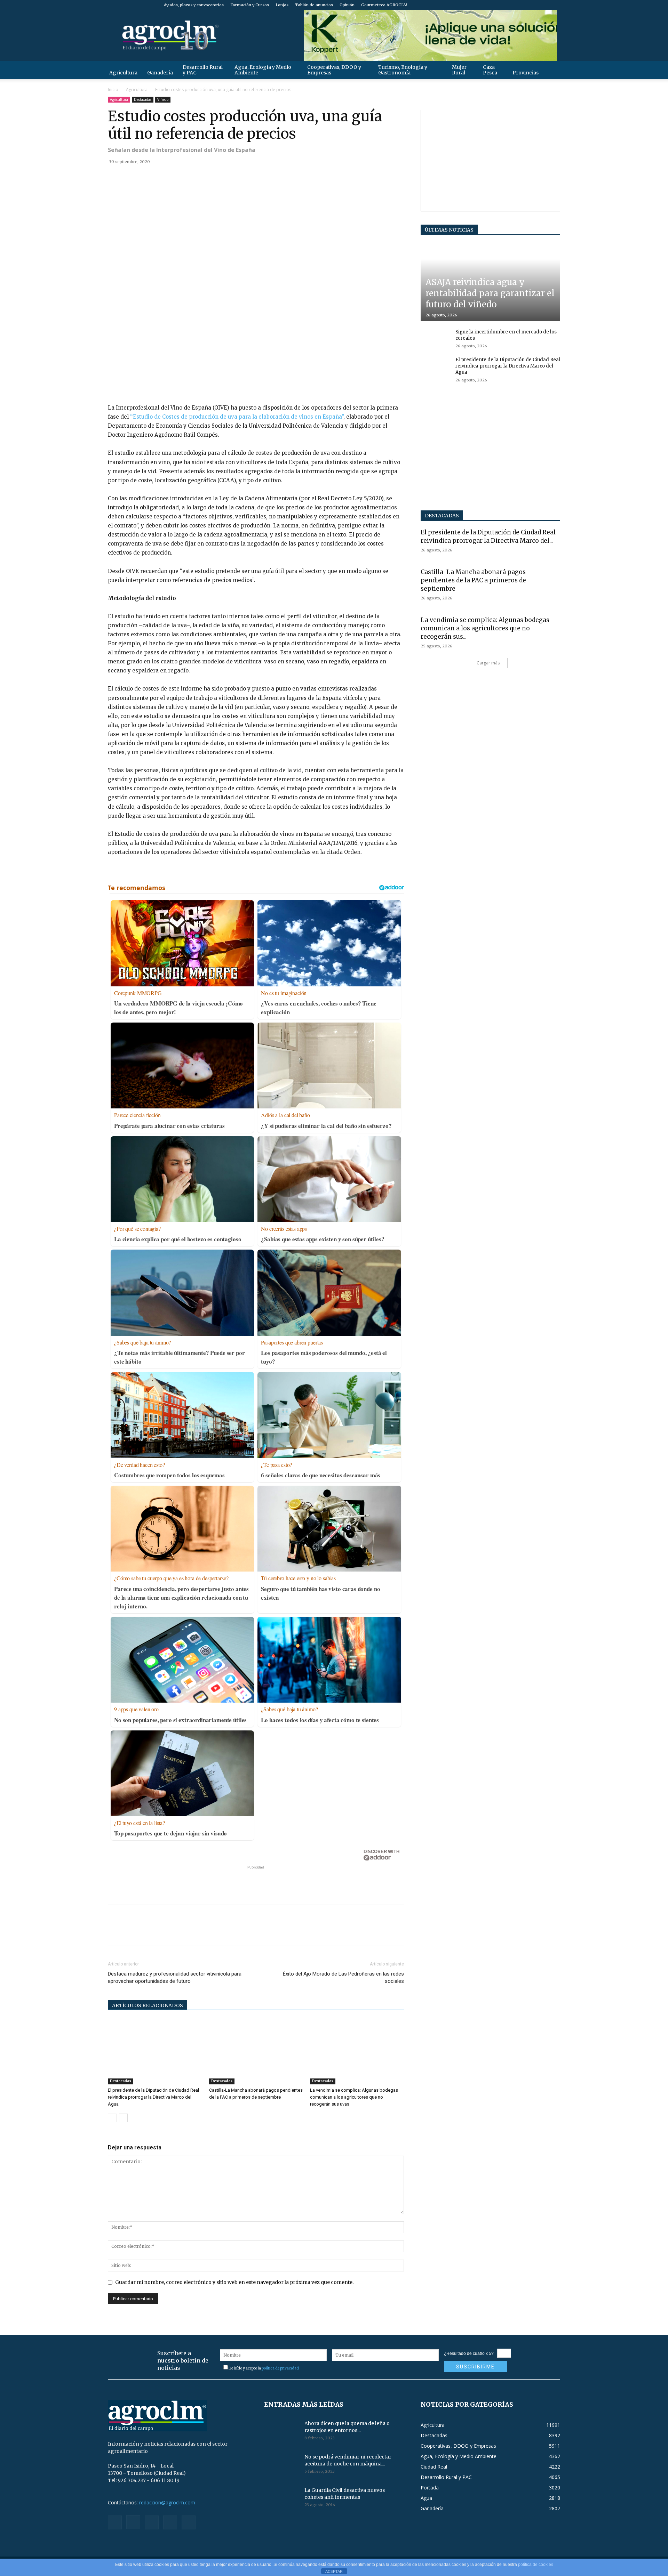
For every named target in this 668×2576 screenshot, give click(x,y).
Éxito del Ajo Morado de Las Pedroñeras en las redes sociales (343, 1977)
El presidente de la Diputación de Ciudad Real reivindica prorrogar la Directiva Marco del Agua (153, 2097)
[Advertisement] (256, 1881)
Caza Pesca (490, 70)
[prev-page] (112, 2118)
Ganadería (160, 73)
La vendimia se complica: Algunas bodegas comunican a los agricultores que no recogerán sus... (485, 628)
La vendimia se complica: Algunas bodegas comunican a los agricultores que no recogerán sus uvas (354, 2097)
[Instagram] (520, 5)
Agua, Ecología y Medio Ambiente (263, 70)
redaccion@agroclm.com (167, 2502)
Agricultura (123, 73)
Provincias (526, 73)
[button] (552, 70)
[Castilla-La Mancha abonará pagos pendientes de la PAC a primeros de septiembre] (256, 2052)
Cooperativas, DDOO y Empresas (334, 70)
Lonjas (282, 5)
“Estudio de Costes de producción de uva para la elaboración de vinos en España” (237, 417)
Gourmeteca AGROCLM (384, 5)
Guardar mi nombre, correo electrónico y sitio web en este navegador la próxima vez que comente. (234, 2282)
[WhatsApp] (163, 177)
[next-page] (123, 2118)
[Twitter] (543, 5)
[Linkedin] (179, 177)
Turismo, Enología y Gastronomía (403, 70)
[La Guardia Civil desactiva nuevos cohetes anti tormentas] (281, 2499)
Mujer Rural (459, 70)
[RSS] (532, 5)
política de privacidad (280, 2368)
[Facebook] (509, 5)
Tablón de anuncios (314, 5)
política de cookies (536, 2565)
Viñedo (163, 99)
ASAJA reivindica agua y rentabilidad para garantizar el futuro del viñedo (490, 293)
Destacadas (143, 99)
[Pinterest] (147, 177)
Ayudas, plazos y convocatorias (194, 5)
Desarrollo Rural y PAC (203, 70)
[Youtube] (555, 5)
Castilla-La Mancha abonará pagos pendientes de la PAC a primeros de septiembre (473, 580)
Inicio (113, 90)
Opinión (347, 5)
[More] (195, 177)
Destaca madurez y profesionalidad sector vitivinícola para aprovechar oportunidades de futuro (175, 1977)
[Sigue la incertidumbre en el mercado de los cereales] (435, 339)
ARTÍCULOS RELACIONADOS (148, 2005)
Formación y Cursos (250, 5)
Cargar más (488, 663)
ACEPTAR (334, 2571)
